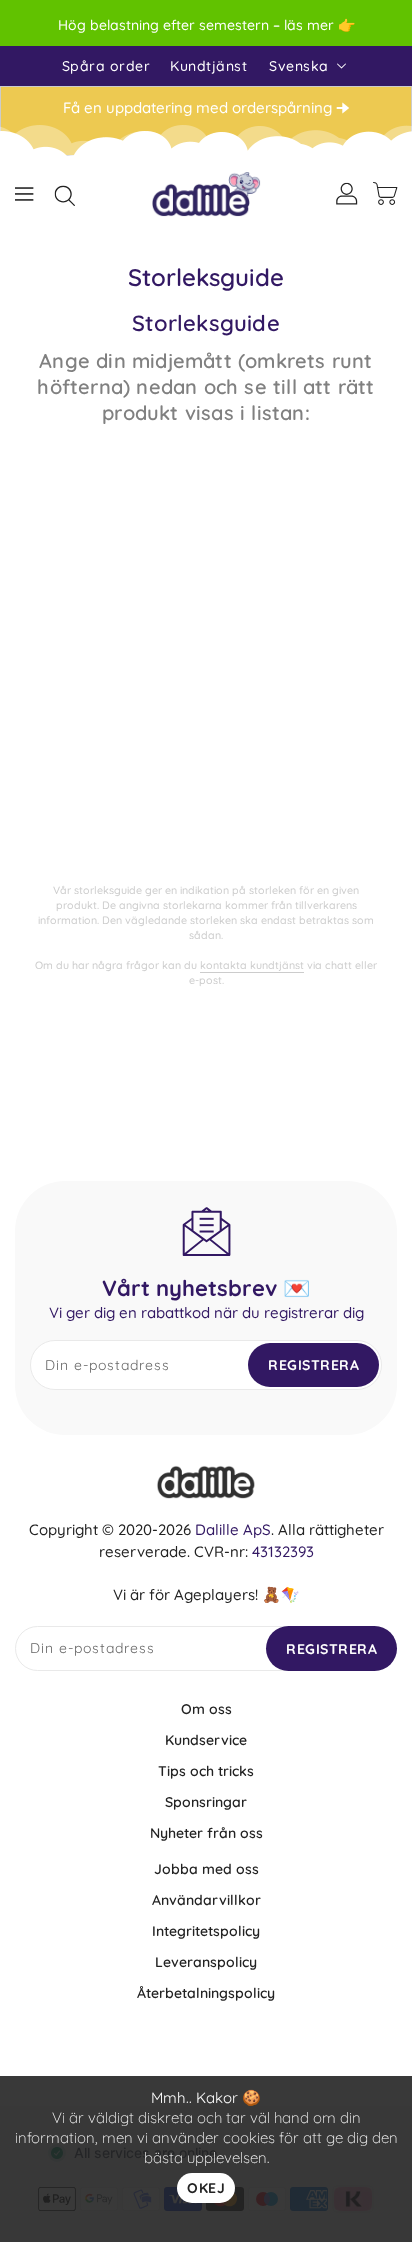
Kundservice (206, 1740)
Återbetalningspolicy (206, 1993)
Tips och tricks (206, 1771)
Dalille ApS (233, 1529)
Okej (206, 2188)
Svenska (299, 66)
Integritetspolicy (206, 1931)
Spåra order (106, 66)
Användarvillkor (206, 1900)
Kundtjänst (208, 66)
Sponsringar (206, 1802)
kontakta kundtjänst (252, 965)
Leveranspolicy (206, 1962)
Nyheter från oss (206, 1833)
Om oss (206, 1709)
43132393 (283, 1551)
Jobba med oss (206, 1869)
